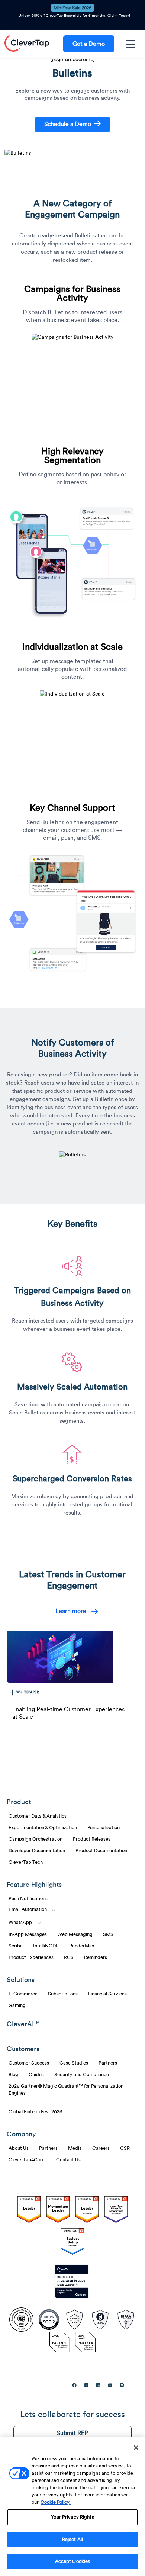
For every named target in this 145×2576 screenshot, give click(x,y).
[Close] (136, 2448)
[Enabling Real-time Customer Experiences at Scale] (71, 1657)
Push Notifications (28, 1899)
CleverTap (27, 44)
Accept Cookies (73, 2561)
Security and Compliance (82, 2075)
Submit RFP (72, 2433)
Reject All (72, 2539)
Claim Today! (119, 16)
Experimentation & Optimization (43, 1828)
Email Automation (28, 1909)
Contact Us (68, 2160)
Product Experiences (31, 1957)
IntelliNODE (46, 1946)
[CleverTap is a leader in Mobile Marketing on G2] (58, 2211)
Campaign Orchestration (36, 1839)
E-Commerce (23, 1994)
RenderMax (82, 1946)
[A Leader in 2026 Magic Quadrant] (72, 2282)
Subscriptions (63, 1994)
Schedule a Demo (68, 124)
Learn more (71, 1611)
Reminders (96, 1957)
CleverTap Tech (26, 1862)
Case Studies (74, 2063)
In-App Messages (28, 1934)
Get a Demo (89, 44)
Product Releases (92, 1839)
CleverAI (23, 2024)
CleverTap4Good (27, 2160)
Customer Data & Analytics (38, 1816)
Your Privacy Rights (72, 2517)
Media (75, 2148)
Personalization (104, 1828)
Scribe (16, 1946)
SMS (108, 1934)
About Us (19, 2148)
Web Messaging (75, 1934)
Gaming (17, 2005)
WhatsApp (20, 1923)
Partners (108, 2063)
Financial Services (107, 1994)
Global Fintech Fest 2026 (36, 2112)
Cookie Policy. (56, 2502)
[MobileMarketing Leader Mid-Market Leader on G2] (29, 2211)
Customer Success (29, 2063)
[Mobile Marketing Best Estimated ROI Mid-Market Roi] (87, 2211)
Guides (36, 2075)
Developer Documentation (37, 1851)
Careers (101, 2148)
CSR (125, 2148)
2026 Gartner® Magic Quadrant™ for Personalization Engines (66, 2090)
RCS (69, 1957)
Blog (13, 2075)
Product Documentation (101, 1851)
